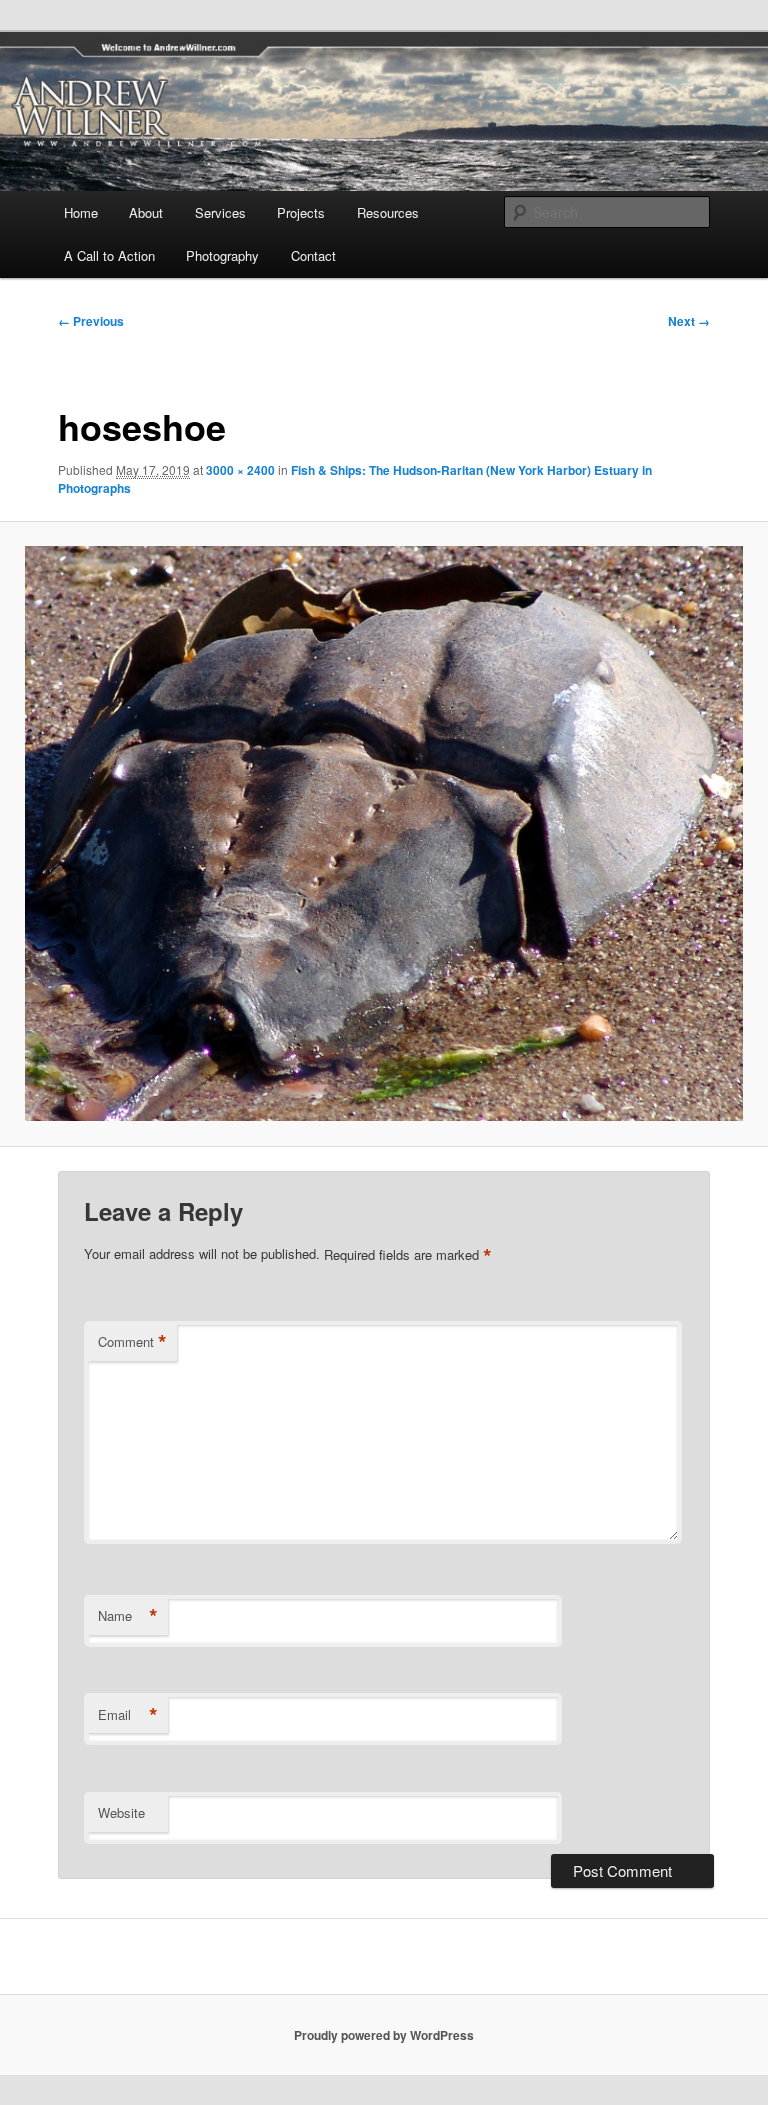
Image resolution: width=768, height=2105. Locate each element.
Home (81, 212)
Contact (313, 255)
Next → (689, 321)
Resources (388, 212)
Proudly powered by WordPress (384, 2035)
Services (220, 212)
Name (128, 1616)
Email (128, 1715)
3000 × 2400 (240, 470)
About (146, 212)
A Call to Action (109, 255)
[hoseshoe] (384, 833)
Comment (132, 1342)
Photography (222, 255)
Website (121, 1812)
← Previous (91, 321)
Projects (301, 212)
